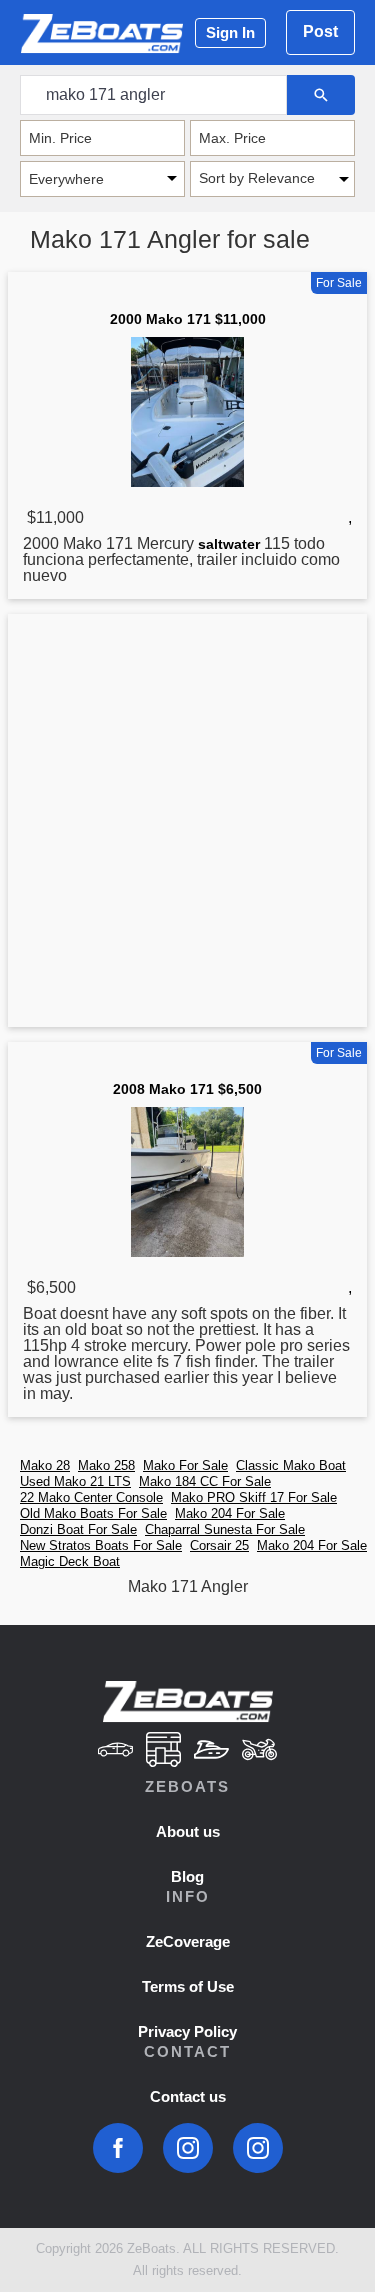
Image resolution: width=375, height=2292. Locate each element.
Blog (187, 1876)
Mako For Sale (185, 1465)
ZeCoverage (188, 1941)
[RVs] (164, 1751)
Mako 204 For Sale (230, 1513)
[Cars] (116, 1751)
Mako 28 (45, 1465)
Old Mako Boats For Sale (93, 1513)
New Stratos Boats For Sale (101, 1545)
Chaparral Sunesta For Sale (225, 1529)
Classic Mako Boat (291, 1465)
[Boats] (212, 1751)
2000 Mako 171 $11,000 (188, 319)
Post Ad (320, 39)
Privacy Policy (187, 2031)
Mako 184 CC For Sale (205, 1481)
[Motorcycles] (259, 1751)
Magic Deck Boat (70, 1561)
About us (188, 1831)
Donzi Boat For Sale (78, 1529)
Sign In (230, 32)
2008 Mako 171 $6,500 (187, 1089)
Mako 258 (106, 1465)
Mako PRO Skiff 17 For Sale (254, 1497)
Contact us (188, 2096)
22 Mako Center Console (91, 1497)
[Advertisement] (187, 824)
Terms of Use (188, 1986)
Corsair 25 (219, 1545)
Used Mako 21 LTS (75, 1481)
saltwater (229, 544)
